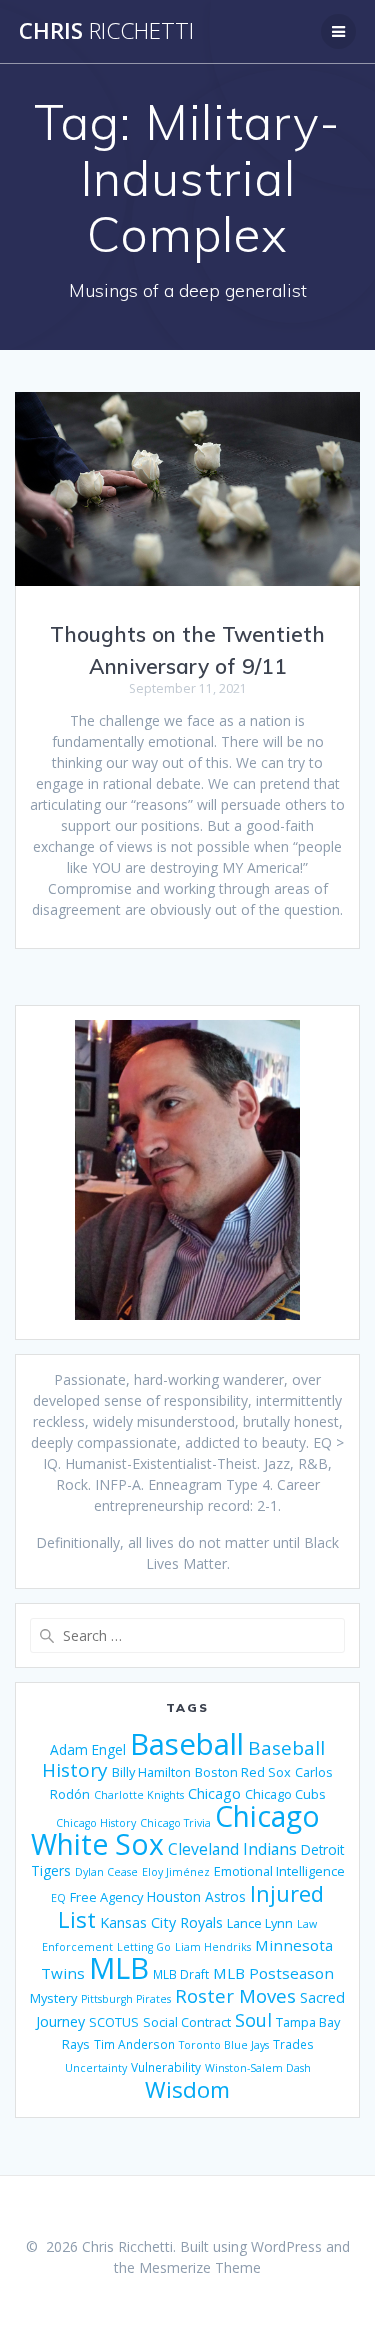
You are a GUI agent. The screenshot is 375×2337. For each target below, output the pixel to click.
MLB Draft (181, 1974)
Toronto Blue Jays (224, 2045)
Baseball (187, 1744)
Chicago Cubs (285, 1794)
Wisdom (187, 2089)
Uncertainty (96, 2068)
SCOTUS (114, 2022)
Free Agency (106, 1897)
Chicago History (96, 1823)
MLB (119, 1968)
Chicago (214, 1793)
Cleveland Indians (232, 1849)
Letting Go (144, 1947)
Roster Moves (235, 1995)
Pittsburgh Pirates (126, 1999)
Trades (293, 2044)
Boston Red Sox (243, 1772)
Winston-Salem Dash (258, 2068)
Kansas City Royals (161, 1922)
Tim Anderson (134, 2044)
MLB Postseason (273, 1973)
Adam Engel (88, 1749)
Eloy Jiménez (176, 1872)
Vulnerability (166, 2067)
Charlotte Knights (139, 1795)
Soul (253, 2020)
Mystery (53, 1998)
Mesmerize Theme (200, 2267)
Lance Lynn (260, 1923)
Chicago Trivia (175, 1823)
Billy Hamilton (151, 1772)
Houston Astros (196, 1896)
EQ (58, 1898)
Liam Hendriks (213, 1947)
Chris (106, 31)
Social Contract (187, 2022)
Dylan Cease (106, 1872)
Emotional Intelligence (279, 1871)
